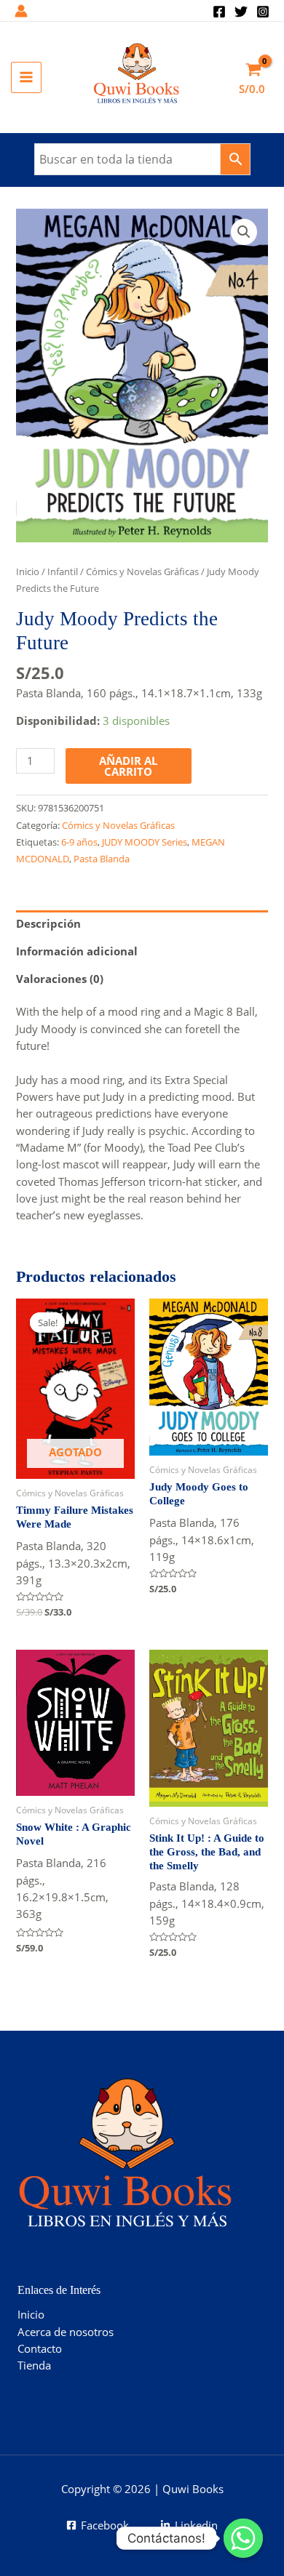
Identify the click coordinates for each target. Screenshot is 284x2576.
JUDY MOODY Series (145, 842)
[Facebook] (219, 12)
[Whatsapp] (243, 2538)
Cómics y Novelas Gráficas (142, 571)
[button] (244, 232)
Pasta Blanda (102, 859)
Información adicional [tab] (77, 951)
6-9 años (79, 842)
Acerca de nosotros (66, 2332)
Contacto (40, 2348)
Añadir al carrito (128, 766)
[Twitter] (241, 12)
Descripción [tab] (48, 923)
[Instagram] (263, 12)
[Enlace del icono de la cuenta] (21, 11)
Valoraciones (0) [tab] (60, 979)
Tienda (34, 2365)
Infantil (63, 571)
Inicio (28, 571)
